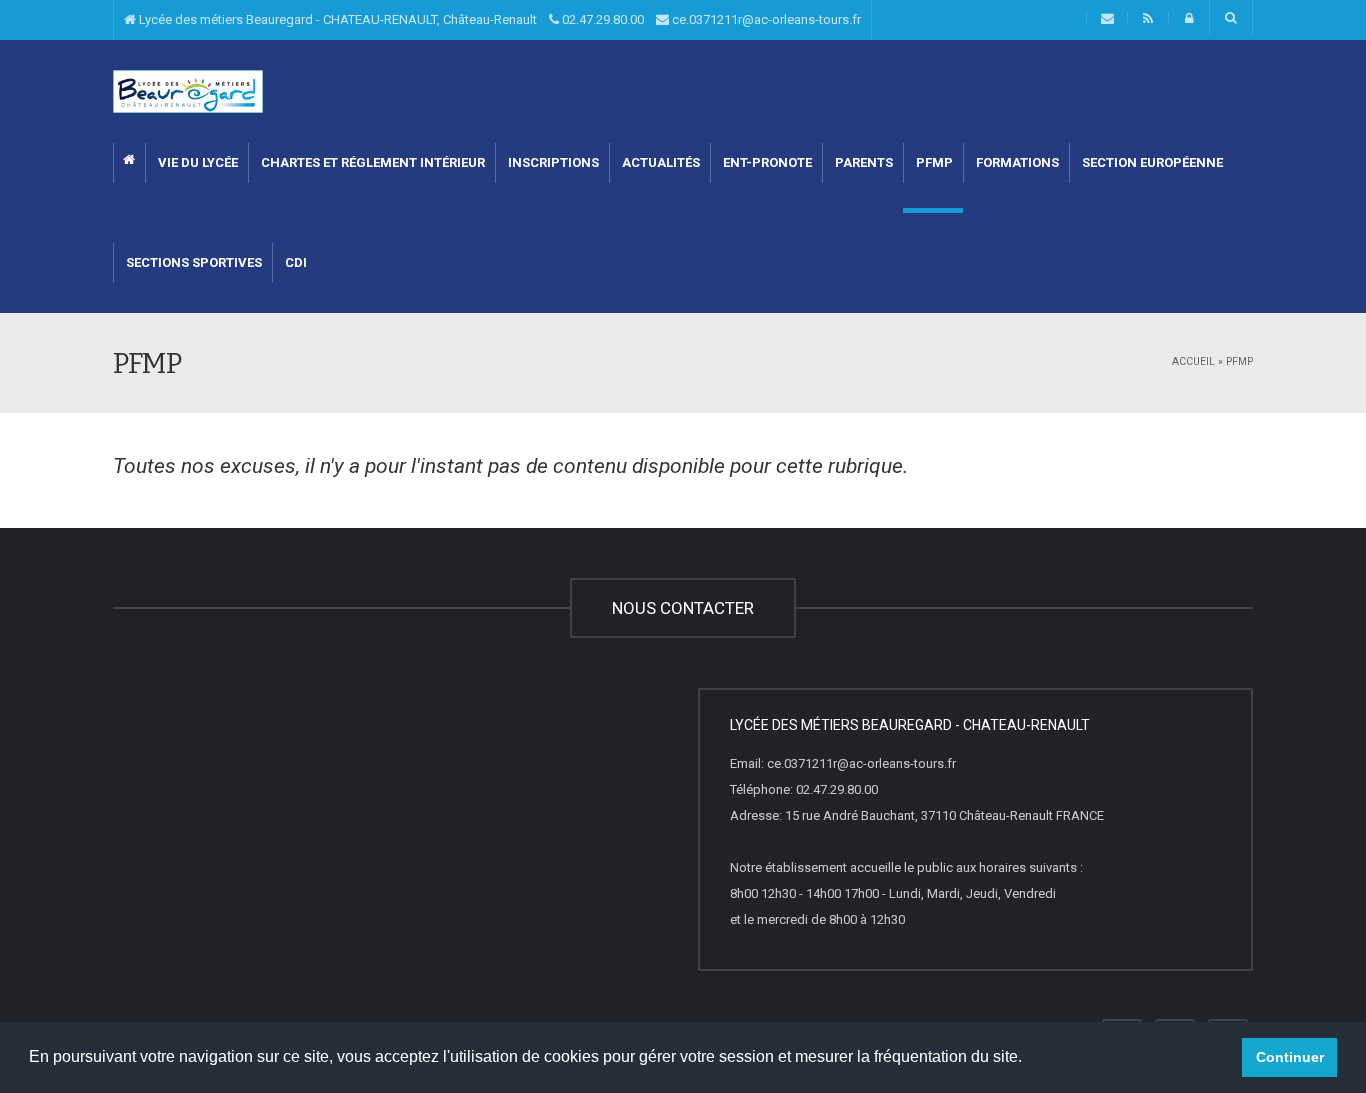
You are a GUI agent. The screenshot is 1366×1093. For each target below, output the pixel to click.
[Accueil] (188, 90)
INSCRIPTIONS (552, 162)
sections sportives (192, 262)
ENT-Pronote (766, 162)
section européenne (1151, 162)
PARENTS (862, 162)
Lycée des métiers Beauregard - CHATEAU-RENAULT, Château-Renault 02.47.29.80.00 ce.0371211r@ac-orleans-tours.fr (498, 19)
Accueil (1193, 361)
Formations (1016, 162)
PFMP (933, 162)
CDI (294, 262)
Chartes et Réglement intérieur (371, 162)
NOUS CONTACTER (683, 608)
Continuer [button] (1290, 1057)
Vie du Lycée (196, 162)
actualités (659, 162)
